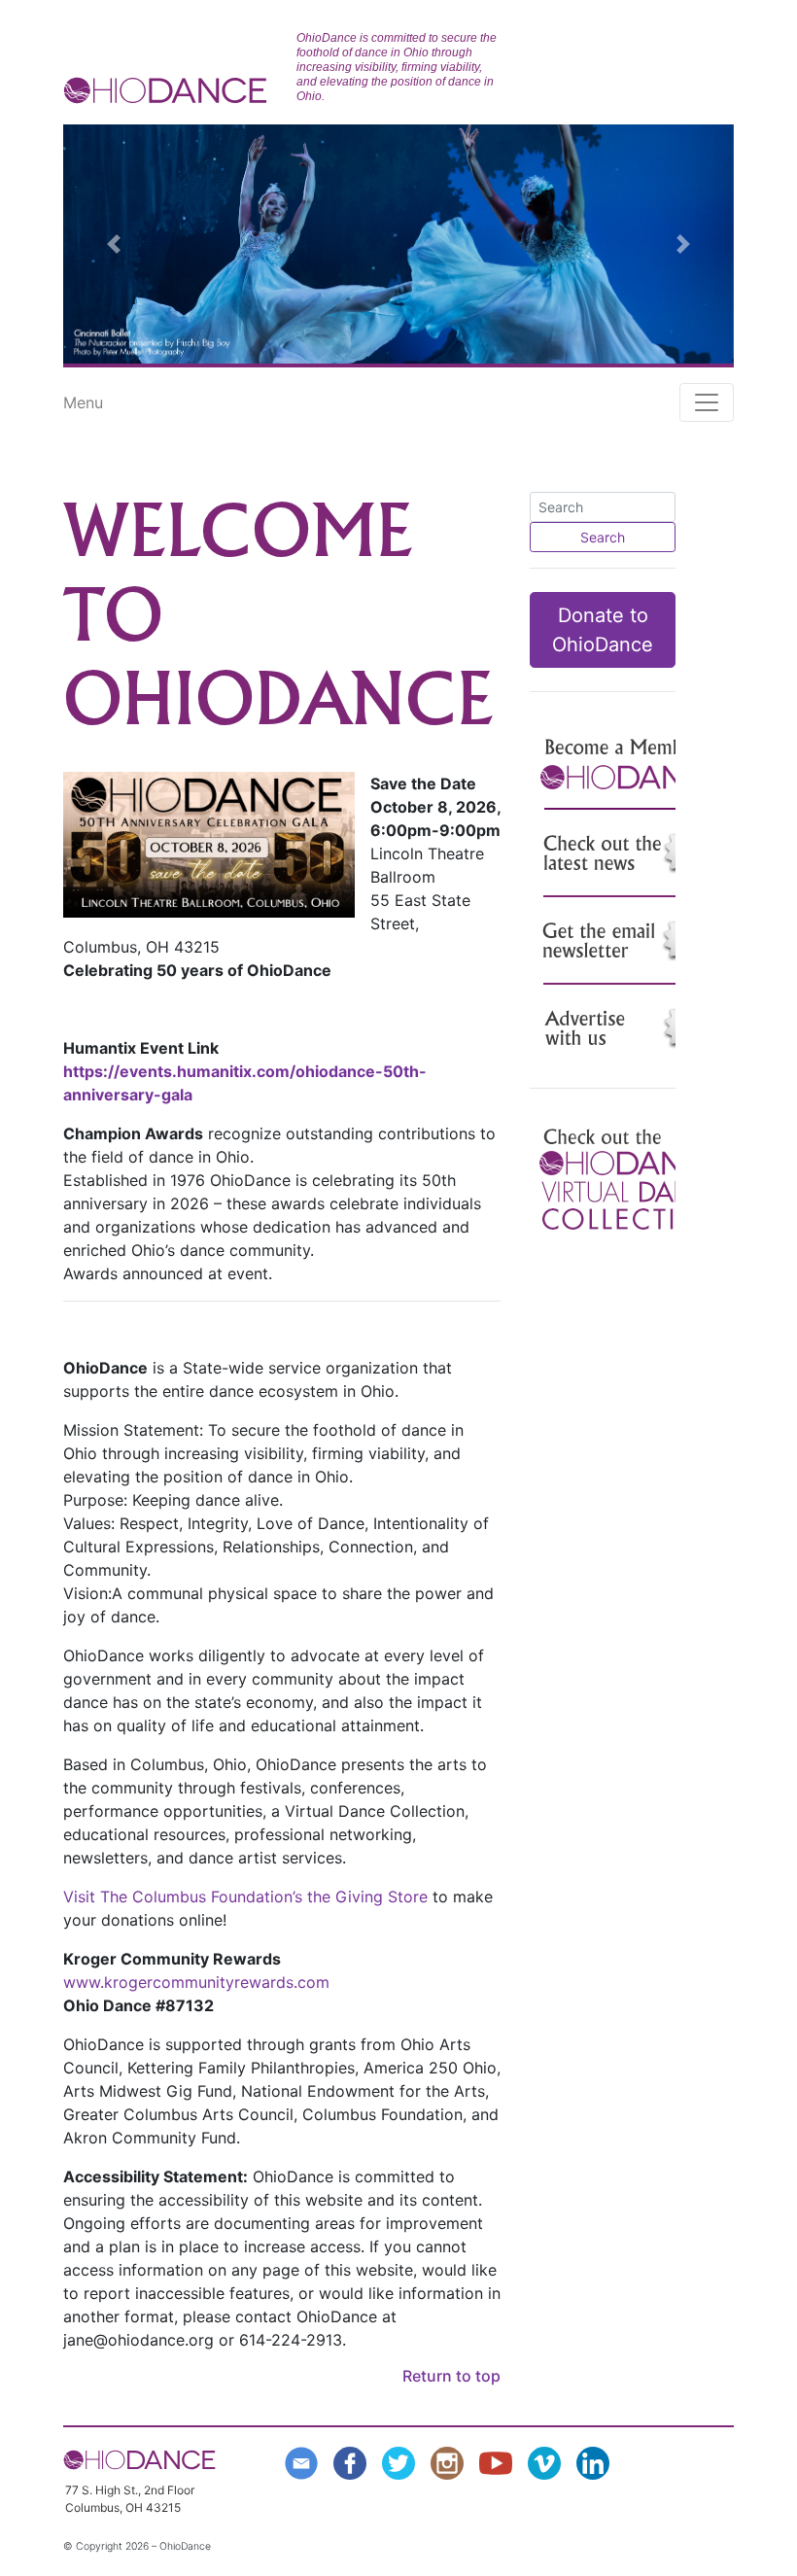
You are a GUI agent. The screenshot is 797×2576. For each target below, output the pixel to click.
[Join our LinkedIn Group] (597, 2461)
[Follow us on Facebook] (354, 2461)
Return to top (451, 2376)
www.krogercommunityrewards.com (196, 1982)
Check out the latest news (632, 853)
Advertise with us (632, 1028)
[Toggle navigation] (707, 402)
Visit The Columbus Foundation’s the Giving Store (245, 1897)
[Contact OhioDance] (305, 2461)
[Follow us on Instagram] (451, 2461)
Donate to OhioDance (603, 630)
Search (603, 537)
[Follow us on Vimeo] (548, 2461)
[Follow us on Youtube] (500, 2461)
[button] (114, 244)
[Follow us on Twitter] (402, 2461)
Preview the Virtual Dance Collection (632, 1180)
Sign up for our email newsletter (632, 941)
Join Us (632, 766)
